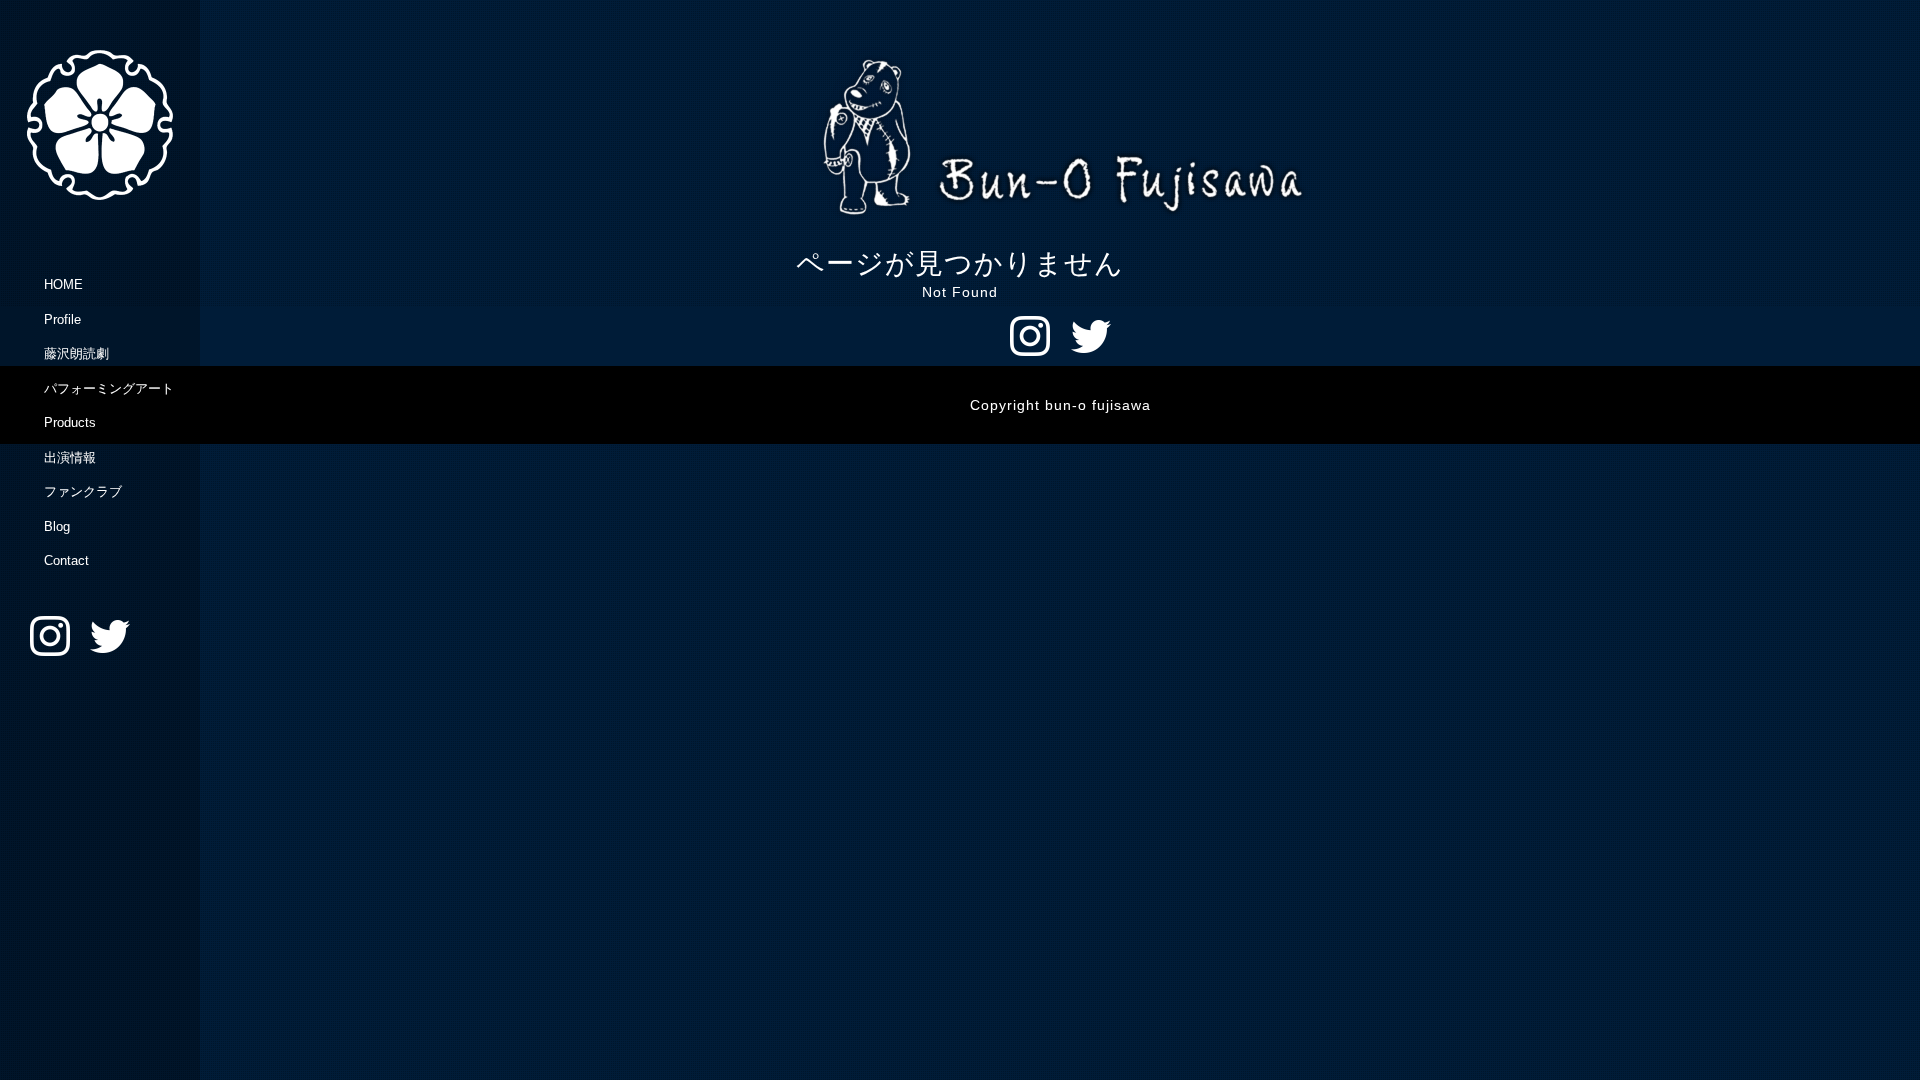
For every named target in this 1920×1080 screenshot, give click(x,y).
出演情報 (70, 457)
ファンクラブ (83, 491)
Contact (66, 560)
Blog (57, 526)
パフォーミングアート (109, 388)
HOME (63, 284)
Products (70, 422)
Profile (62, 319)
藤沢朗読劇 (76, 353)
